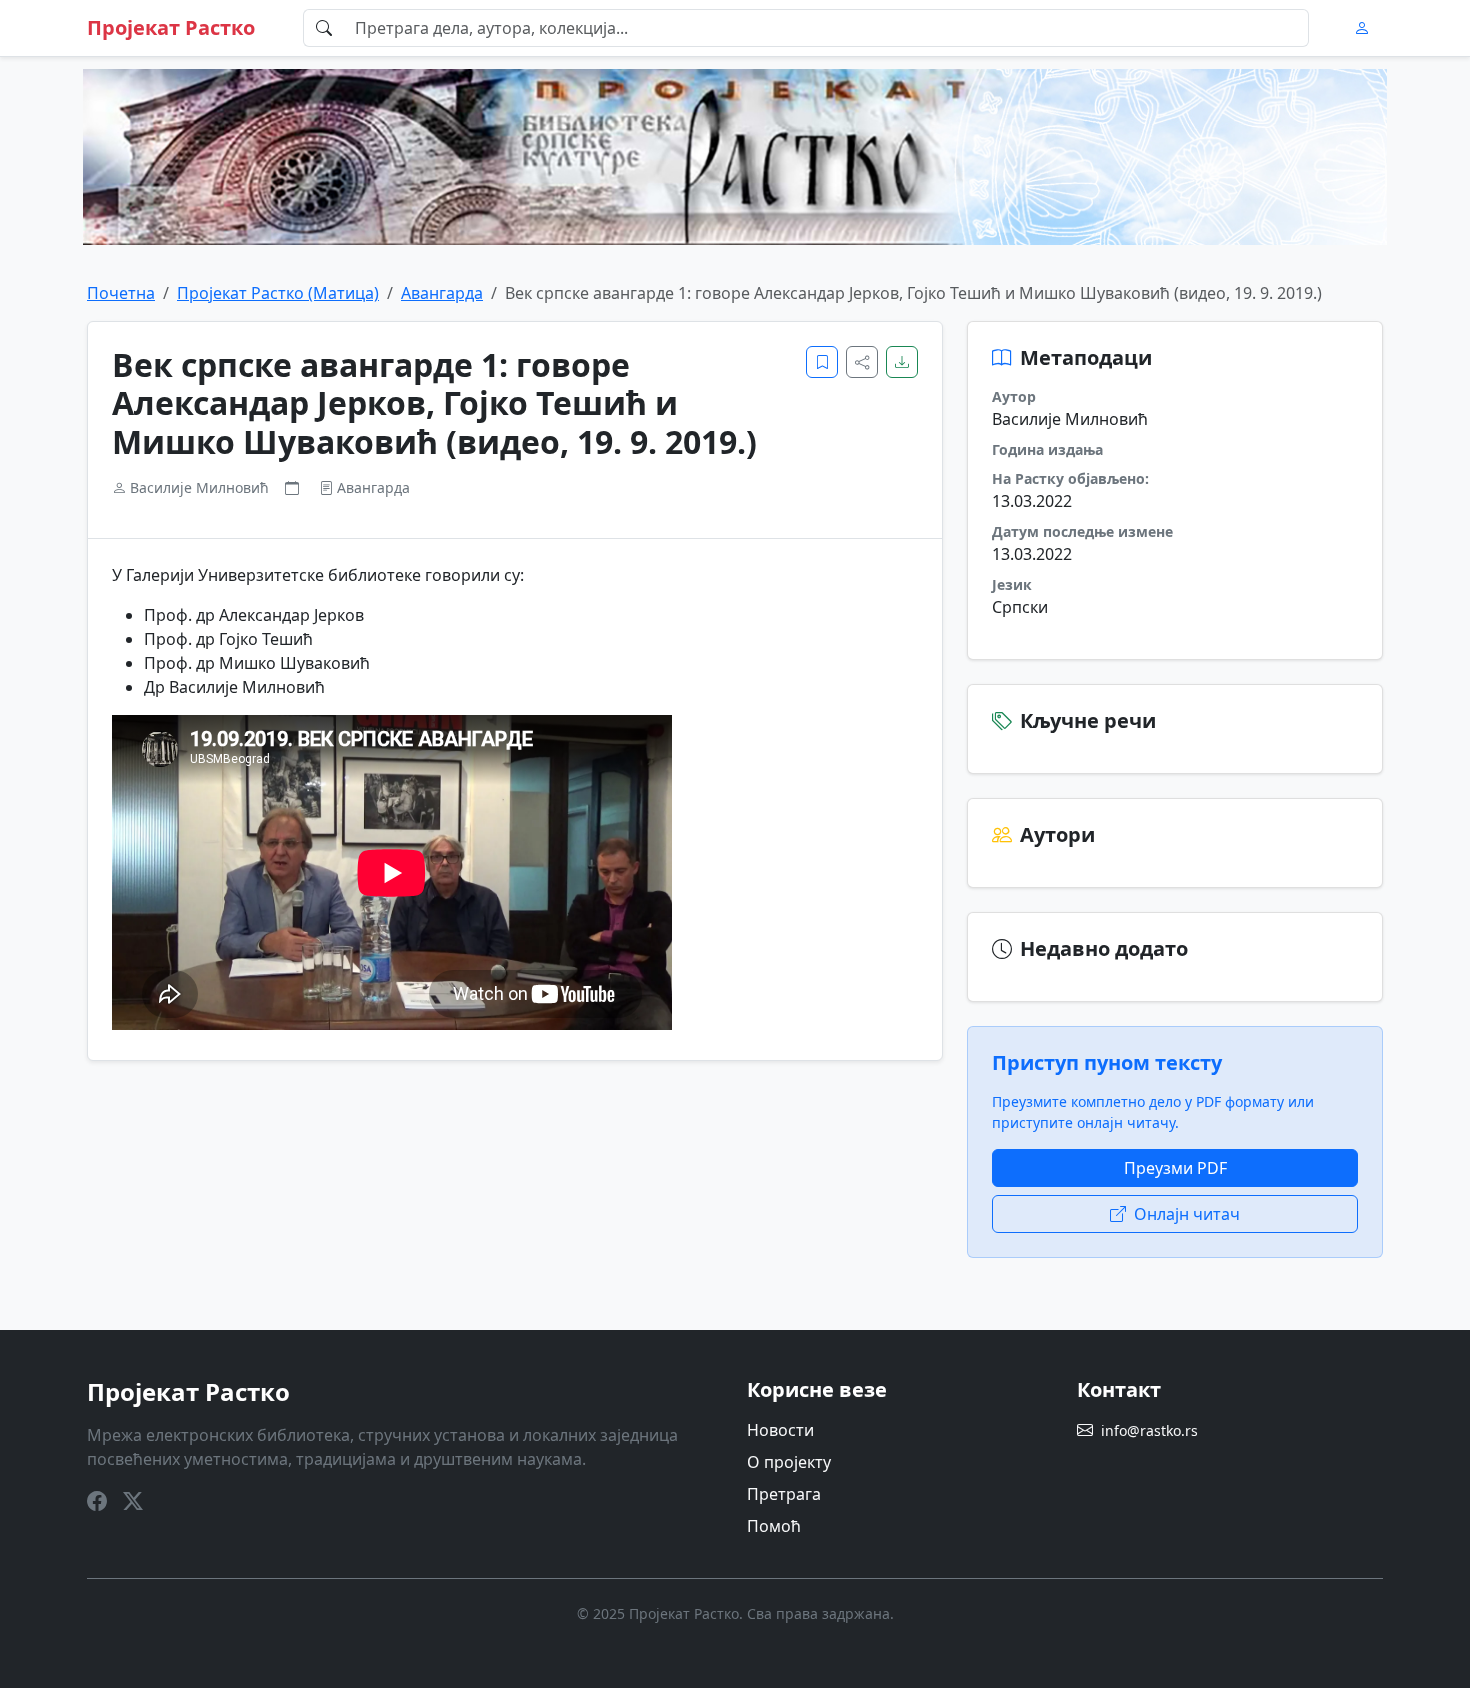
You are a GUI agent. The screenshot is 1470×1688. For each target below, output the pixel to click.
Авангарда (442, 293)
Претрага (784, 1494)
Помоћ (774, 1526)
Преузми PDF (1175, 1168)
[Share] (862, 362)
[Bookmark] (822, 362)
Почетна (121, 293)
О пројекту (789, 1462)
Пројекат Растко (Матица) (278, 293)
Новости (780, 1430)
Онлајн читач (1187, 1214)
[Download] (902, 362)
